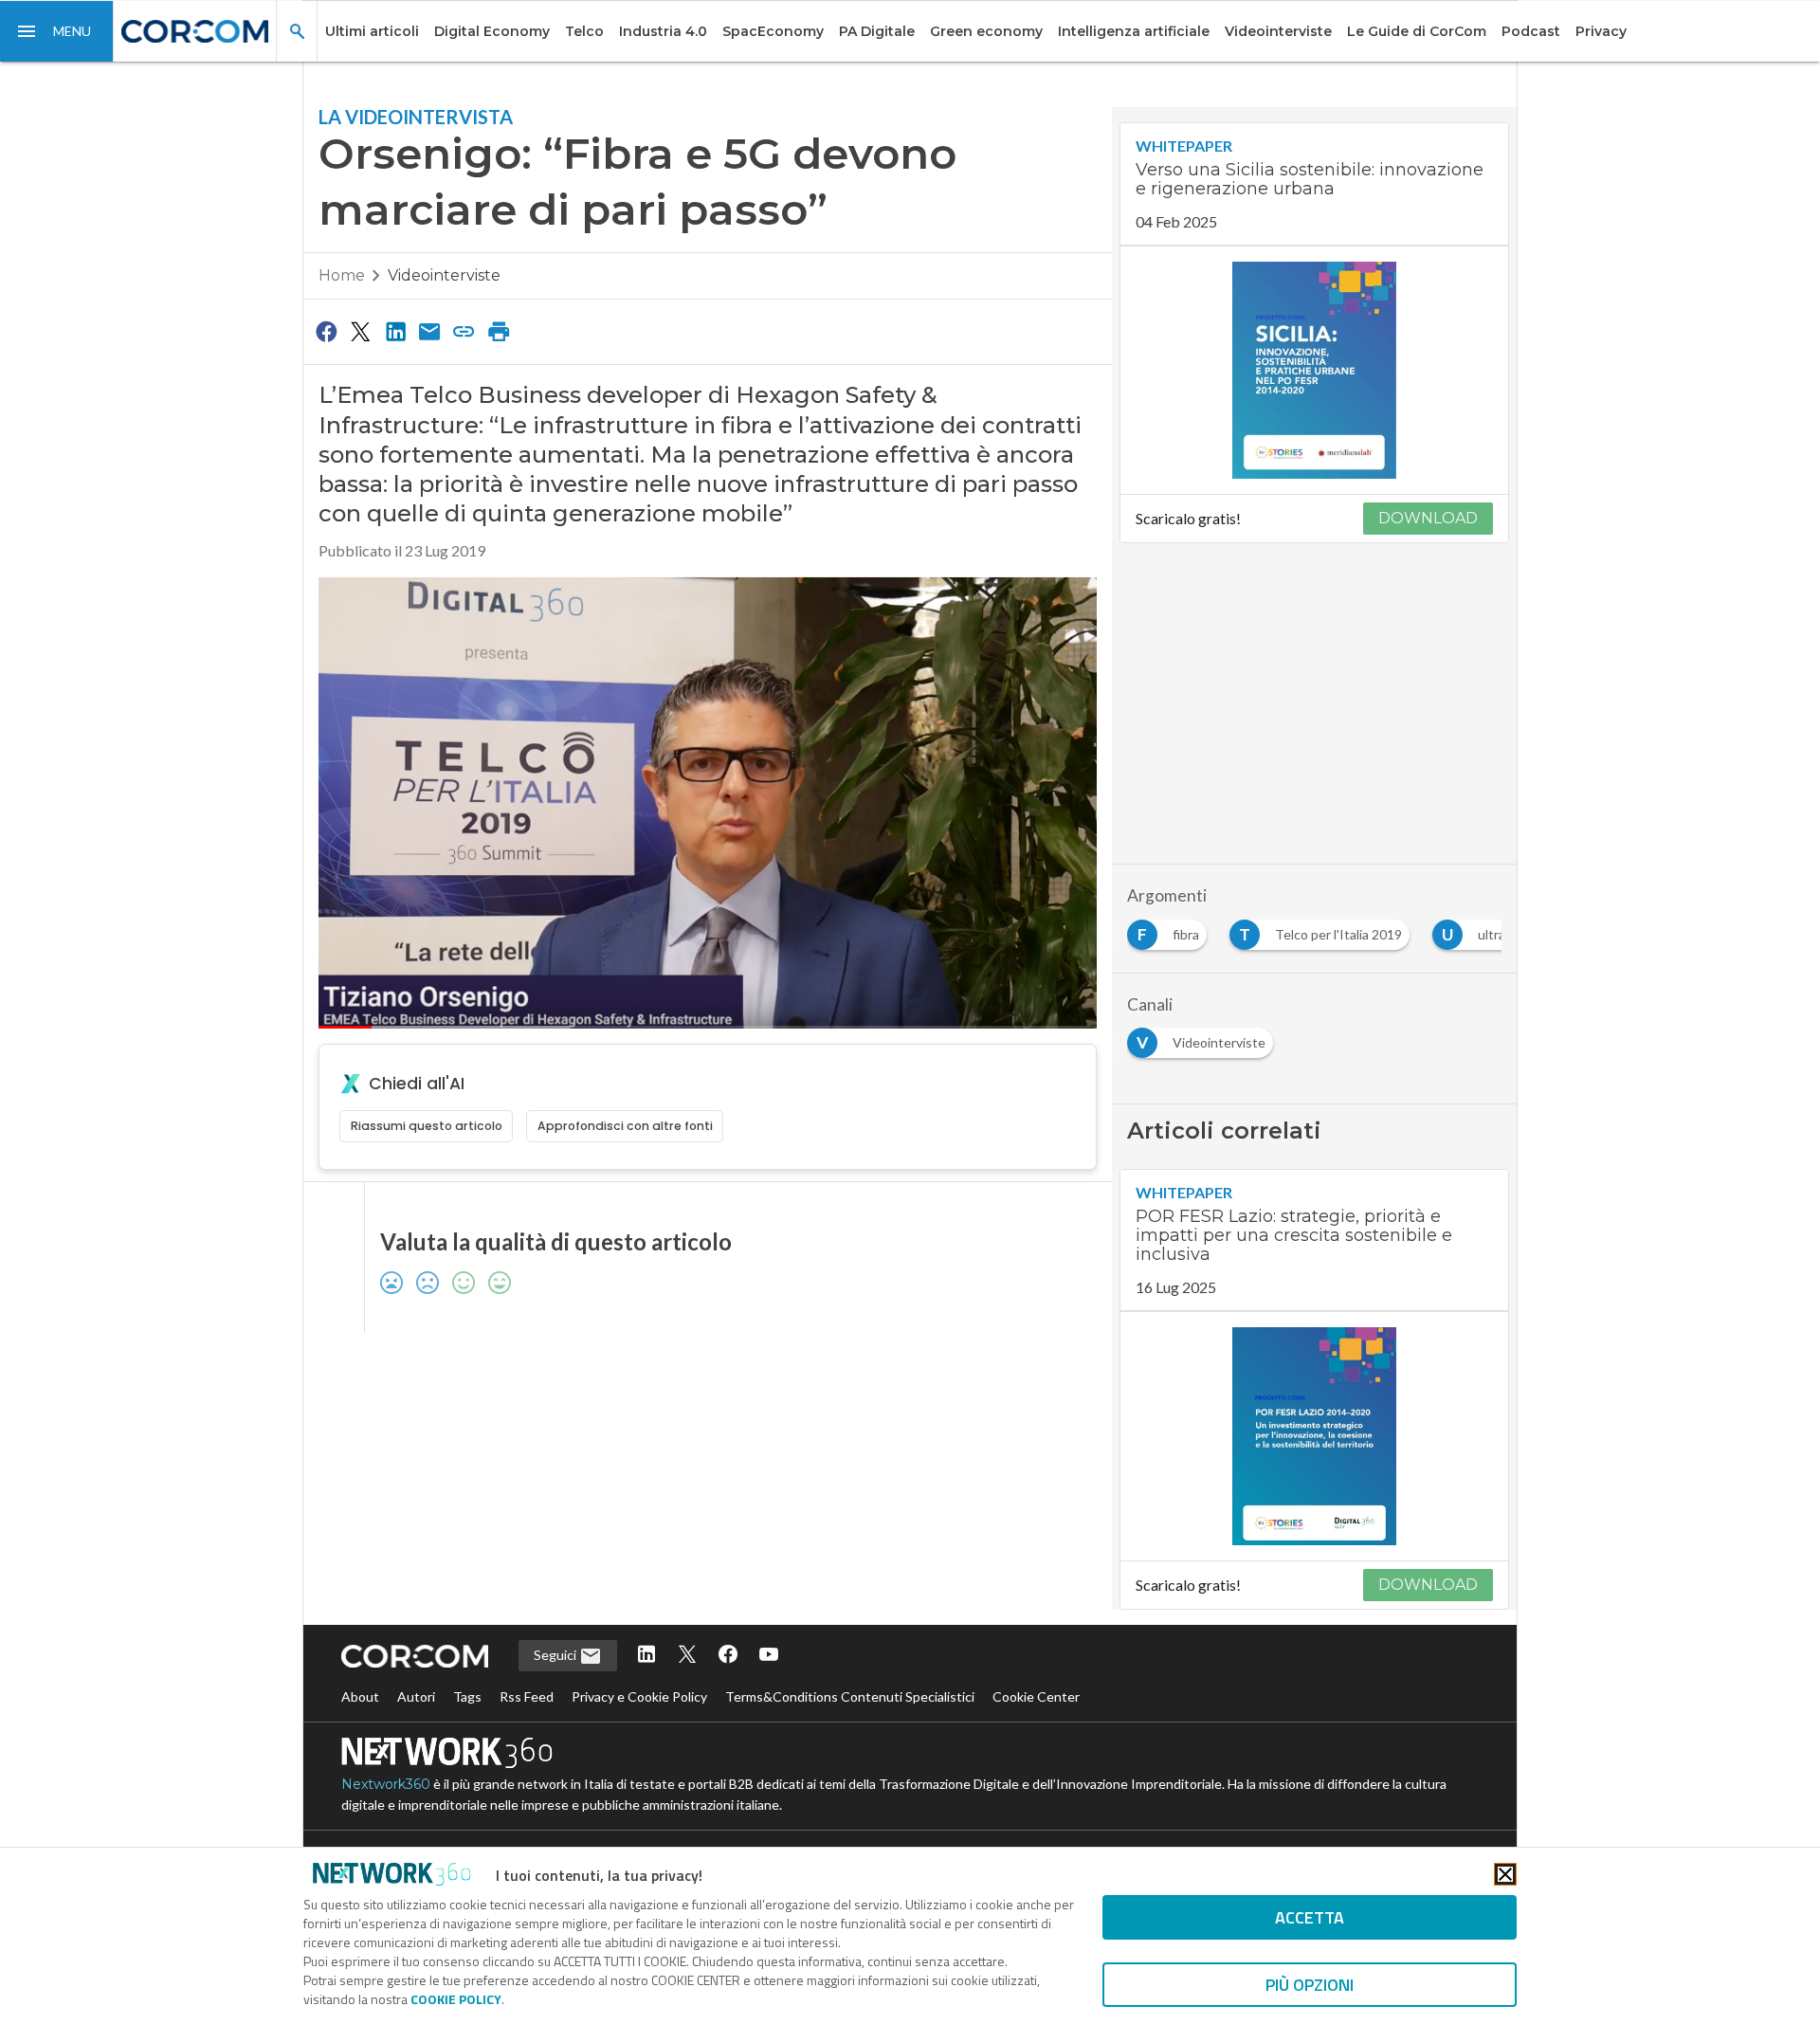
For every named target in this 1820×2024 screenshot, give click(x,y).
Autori (416, 1696)
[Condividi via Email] (429, 331)
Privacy (1601, 31)
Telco (584, 31)
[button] (57, 31)
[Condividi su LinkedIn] (395, 331)
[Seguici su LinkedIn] (646, 1656)
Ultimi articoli (372, 31)
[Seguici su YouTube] (769, 1656)
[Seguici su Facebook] (728, 1656)
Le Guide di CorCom (1417, 31)
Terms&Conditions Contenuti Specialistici (850, 1696)
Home (342, 275)
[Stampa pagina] (499, 331)
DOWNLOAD (1428, 518)
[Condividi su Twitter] (360, 331)
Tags (467, 1696)
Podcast (1531, 31)
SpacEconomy (773, 31)
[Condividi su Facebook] (326, 331)
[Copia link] (464, 331)
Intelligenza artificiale (1134, 31)
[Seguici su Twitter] (687, 1656)
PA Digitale (877, 31)
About (360, 1696)
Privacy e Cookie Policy (639, 1696)
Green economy (986, 31)
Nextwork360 (386, 1784)
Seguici (556, 1655)
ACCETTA (1310, 1917)
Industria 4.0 (663, 31)
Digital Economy (492, 31)
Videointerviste (1278, 31)
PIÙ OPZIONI (1310, 1985)
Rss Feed (527, 1696)
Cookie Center (1036, 1696)
